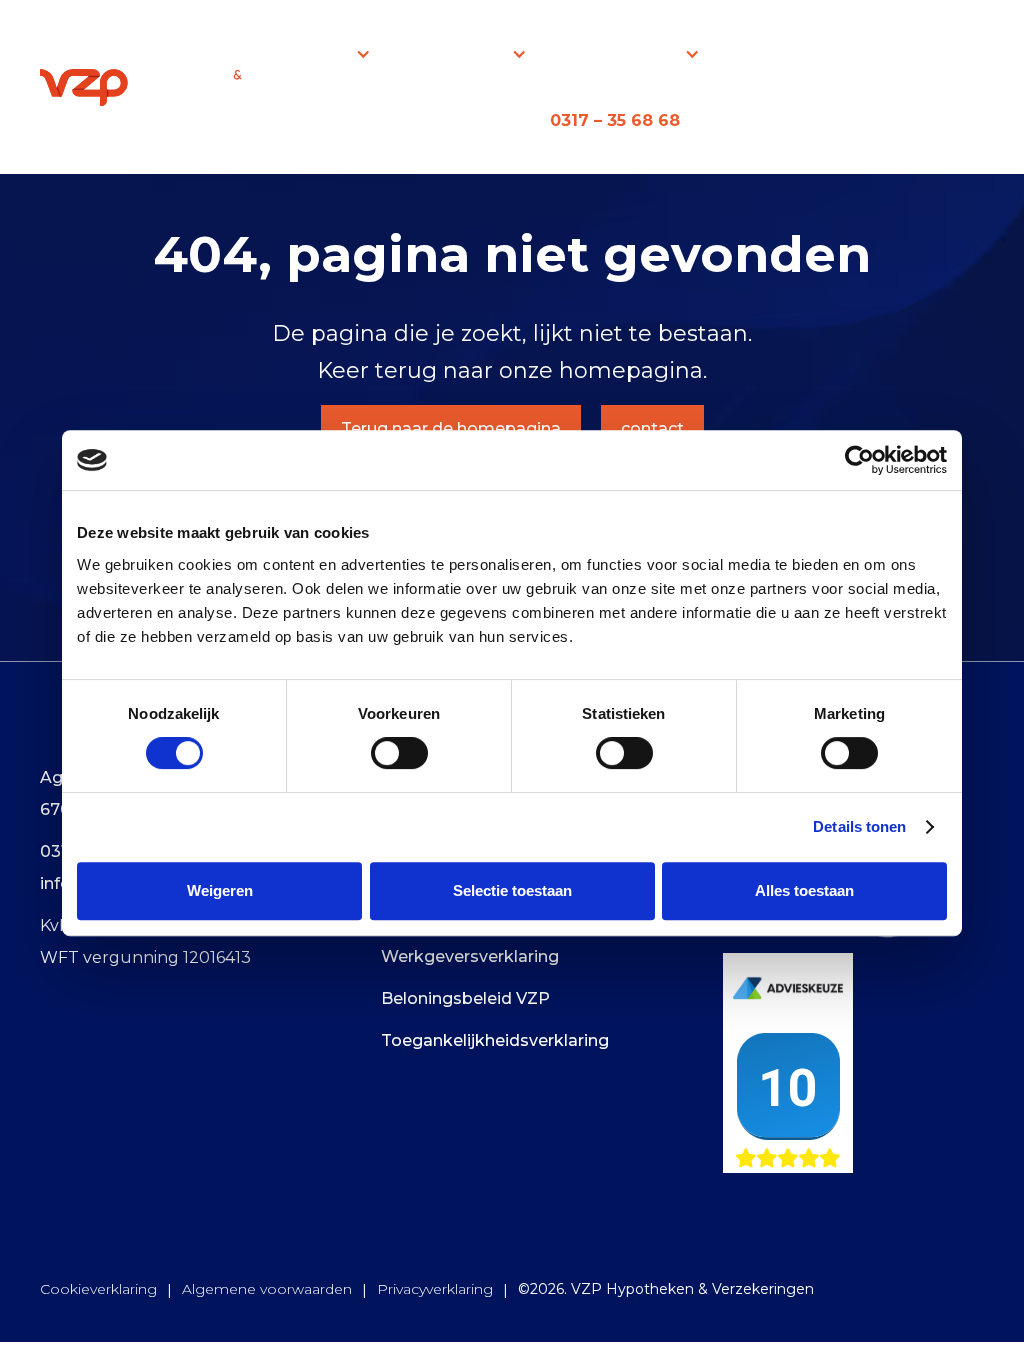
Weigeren (220, 890)
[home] (145, 87)
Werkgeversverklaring (470, 956)
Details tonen (859, 826)
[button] (327, 53)
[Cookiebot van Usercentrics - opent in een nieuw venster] (859, 460)
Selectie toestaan (512, 890)
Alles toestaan (804, 890)
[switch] (399, 753)
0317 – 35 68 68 (615, 120)
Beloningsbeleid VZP (465, 998)
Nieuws (793, 53)
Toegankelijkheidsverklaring (495, 1040)
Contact (919, 53)
